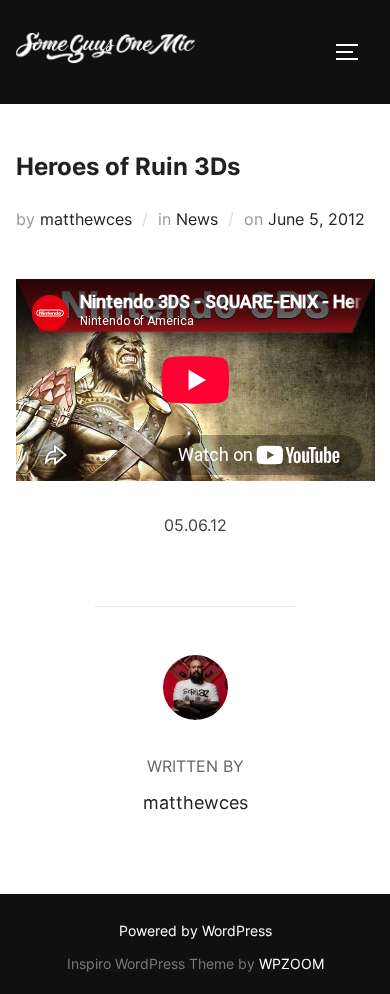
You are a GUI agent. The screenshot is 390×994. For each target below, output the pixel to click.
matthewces (86, 219)
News (197, 219)
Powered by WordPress (195, 930)
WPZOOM (291, 963)
